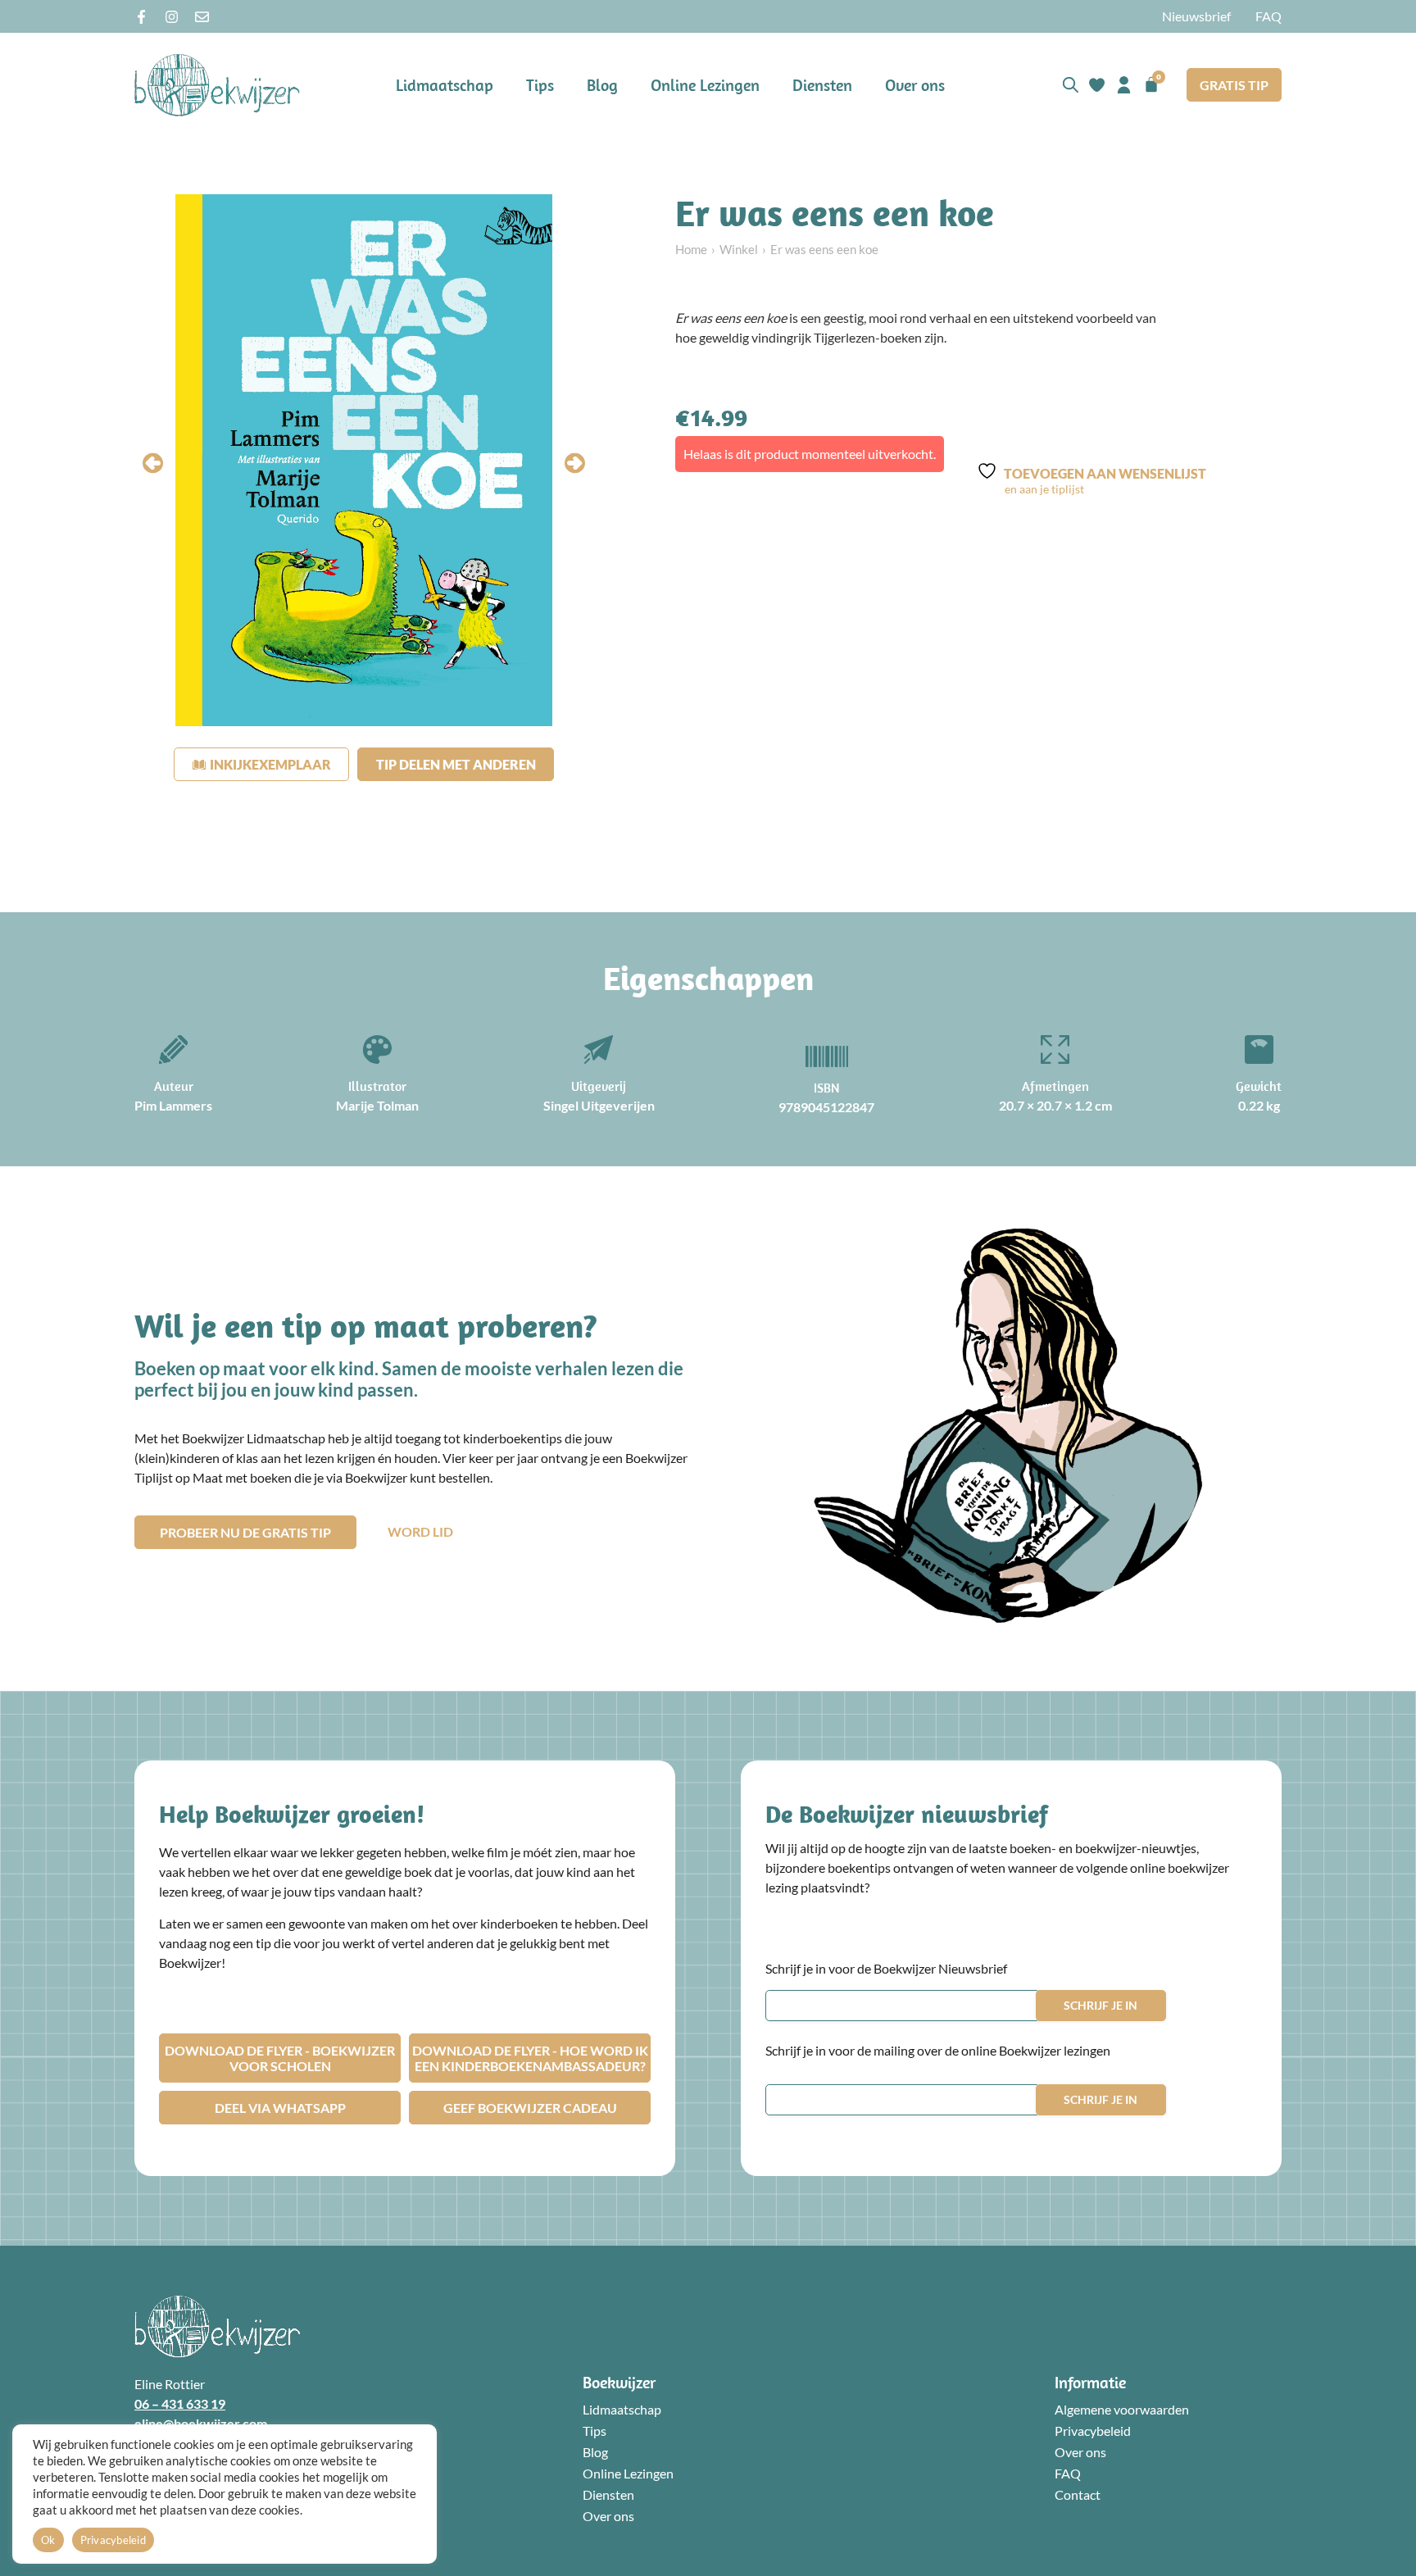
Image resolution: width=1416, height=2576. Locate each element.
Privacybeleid (1093, 2431)
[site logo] (217, 85)
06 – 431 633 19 (180, 2403)
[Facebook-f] (141, 17)
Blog (602, 85)
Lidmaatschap (445, 85)
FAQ (1268, 16)
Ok (48, 2540)
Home (691, 249)
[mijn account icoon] (1124, 85)
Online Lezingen (705, 85)
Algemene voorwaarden (1122, 2409)
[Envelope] (202, 17)
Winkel (739, 249)
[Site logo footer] (217, 2326)
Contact (1078, 2494)
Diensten (822, 85)
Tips (540, 85)
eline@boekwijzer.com (201, 2423)
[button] (153, 463)
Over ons (915, 85)
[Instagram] (172, 17)
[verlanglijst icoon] (1097, 85)
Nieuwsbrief (1196, 16)
